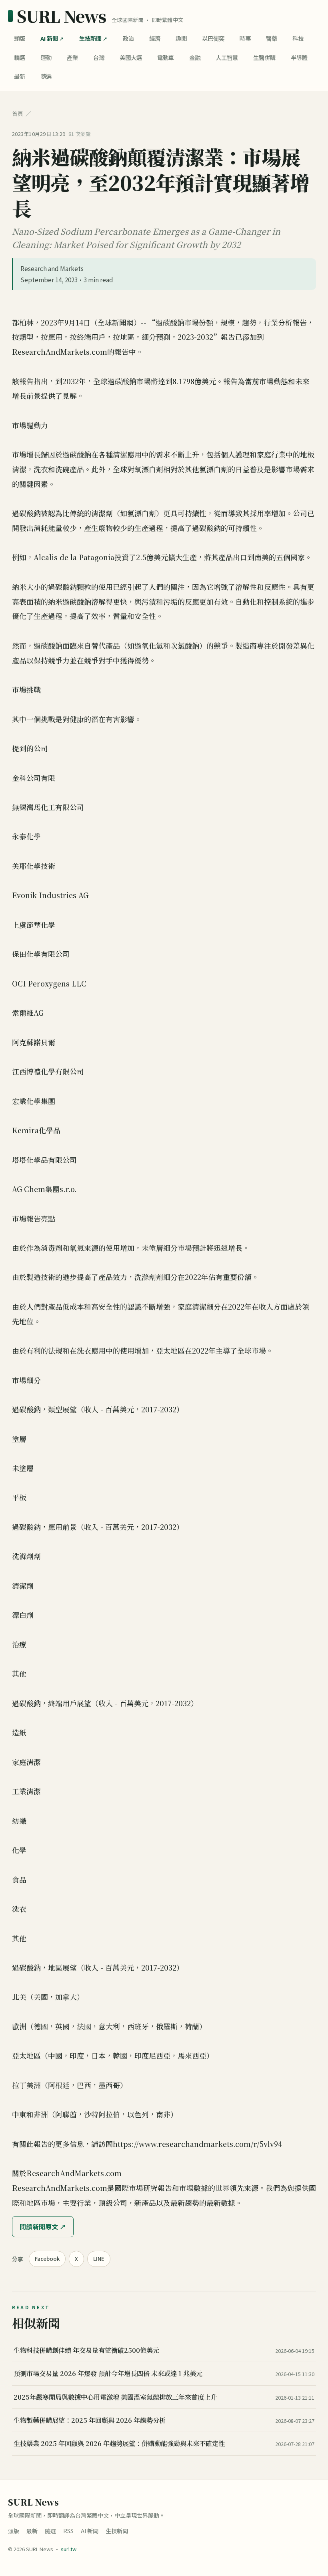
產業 (72, 57)
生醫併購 (264, 57)
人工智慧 (227, 57)
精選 (20, 57)
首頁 (18, 114)
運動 (46, 57)
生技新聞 (90, 38)
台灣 (99, 57)
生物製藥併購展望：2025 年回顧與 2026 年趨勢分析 (90, 2420)
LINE (99, 2259)
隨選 (46, 76)
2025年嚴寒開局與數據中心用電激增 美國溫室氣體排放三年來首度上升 (115, 2397)
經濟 (155, 38)
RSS (68, 2531)
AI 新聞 (49, 38)
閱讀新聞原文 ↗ (43, 2227)
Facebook (47, 2259)
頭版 (20, 38)
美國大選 (131, 57)
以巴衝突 (213, 38)
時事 (245, 38)
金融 (195, 57)
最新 (20, 76)
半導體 (299, 57)
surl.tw (69, 2549)
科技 (298, 38)
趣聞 (181, 38)
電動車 (166, 57)
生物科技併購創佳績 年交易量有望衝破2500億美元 (86, 2350)
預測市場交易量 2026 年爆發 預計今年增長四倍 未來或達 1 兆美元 (108, 2373)
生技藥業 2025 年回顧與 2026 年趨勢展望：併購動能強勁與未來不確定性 (119, 2443)
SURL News (61, 16)
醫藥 (272, 38)
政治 (128, 38)
